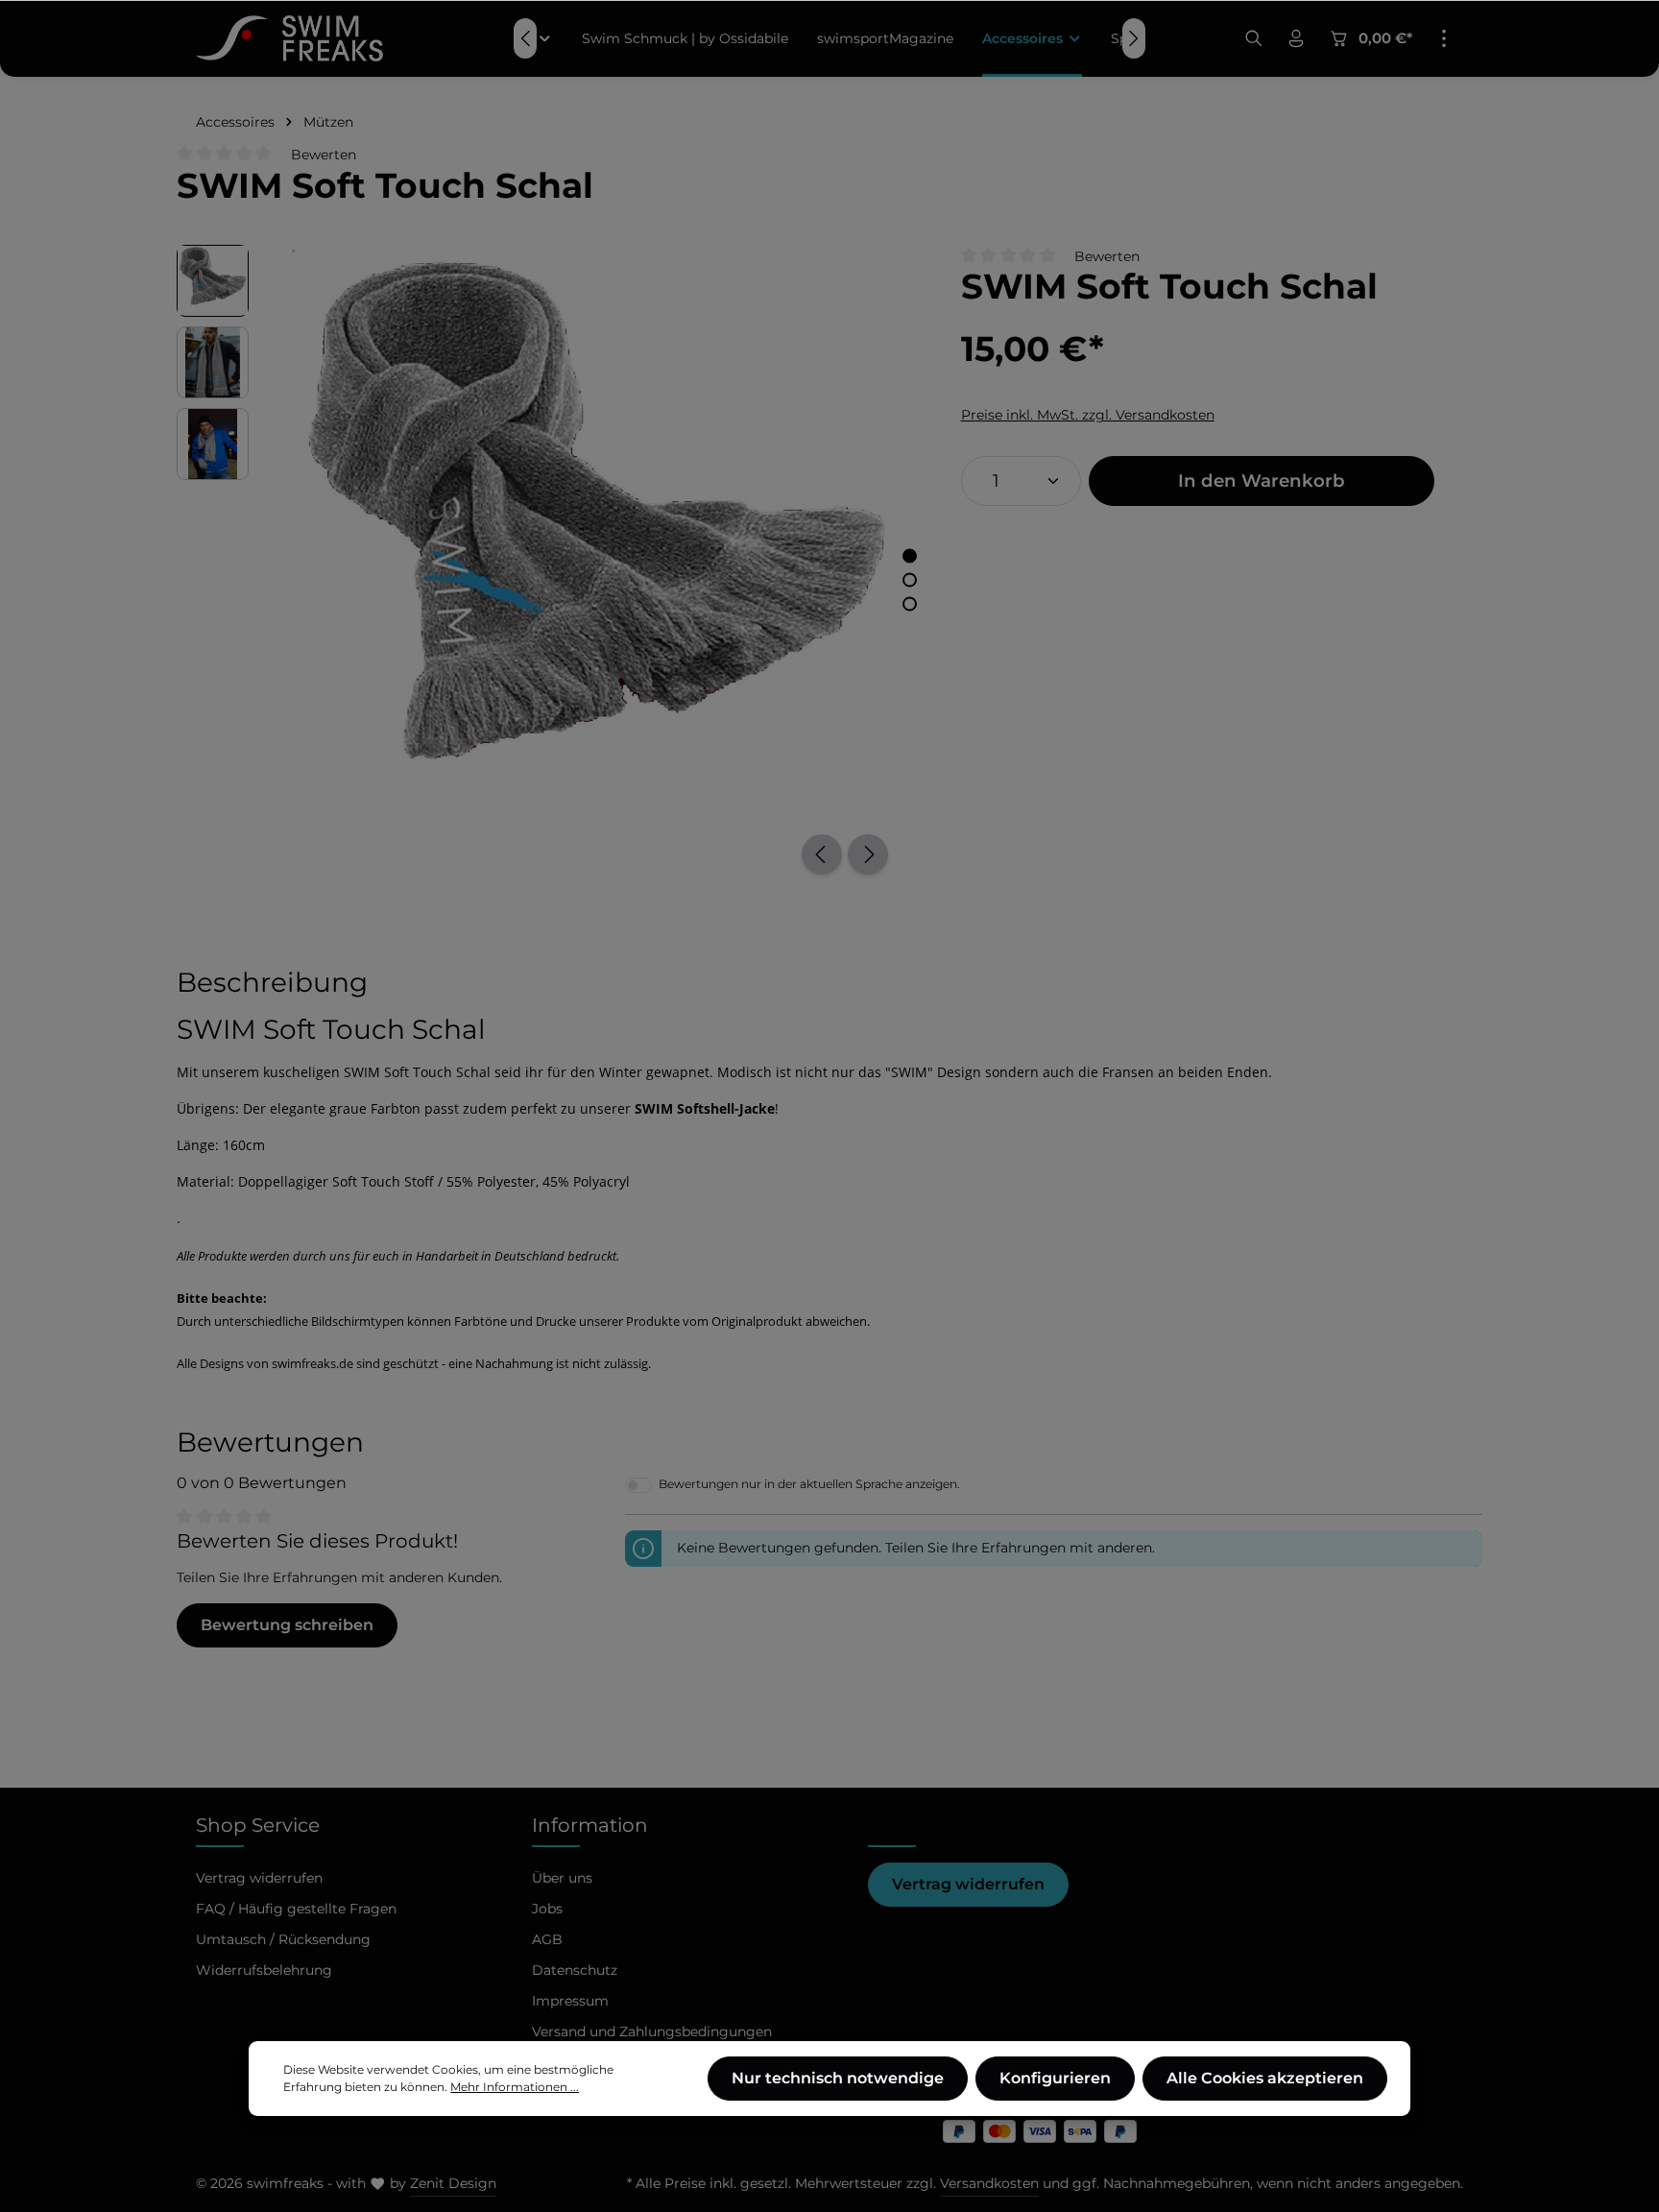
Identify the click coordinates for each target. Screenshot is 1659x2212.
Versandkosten (989, 2183)
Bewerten (324, 155)
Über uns (562, 1878)
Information (590, 1825)
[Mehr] (1444, 38)
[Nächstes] (868, 854)
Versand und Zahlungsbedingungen (652, 2032)
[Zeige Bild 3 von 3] (910, 603)
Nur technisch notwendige (838, 2078)
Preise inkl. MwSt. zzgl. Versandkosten (1088, 415)
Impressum (570, 2001)
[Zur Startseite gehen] (289, 38)
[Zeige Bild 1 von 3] (910, 555)
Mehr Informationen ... (515, 2087)
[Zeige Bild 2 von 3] (910, 579)
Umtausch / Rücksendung (283, 1939)
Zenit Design (453, 2183)
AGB (547, 1939)
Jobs (547, 1909)
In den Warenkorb (1262, 481)
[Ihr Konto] (1296, 38)
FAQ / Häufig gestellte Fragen (296, 1909)
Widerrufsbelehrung (264, 1970)
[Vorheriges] (822, 854)
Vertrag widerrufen (968, 1884)
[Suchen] (1254, 38)
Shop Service (258, 1825)
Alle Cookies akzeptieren (1265, 2078)
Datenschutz (575, 1970)
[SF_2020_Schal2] (594, 548)
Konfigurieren (1055, 2078)
